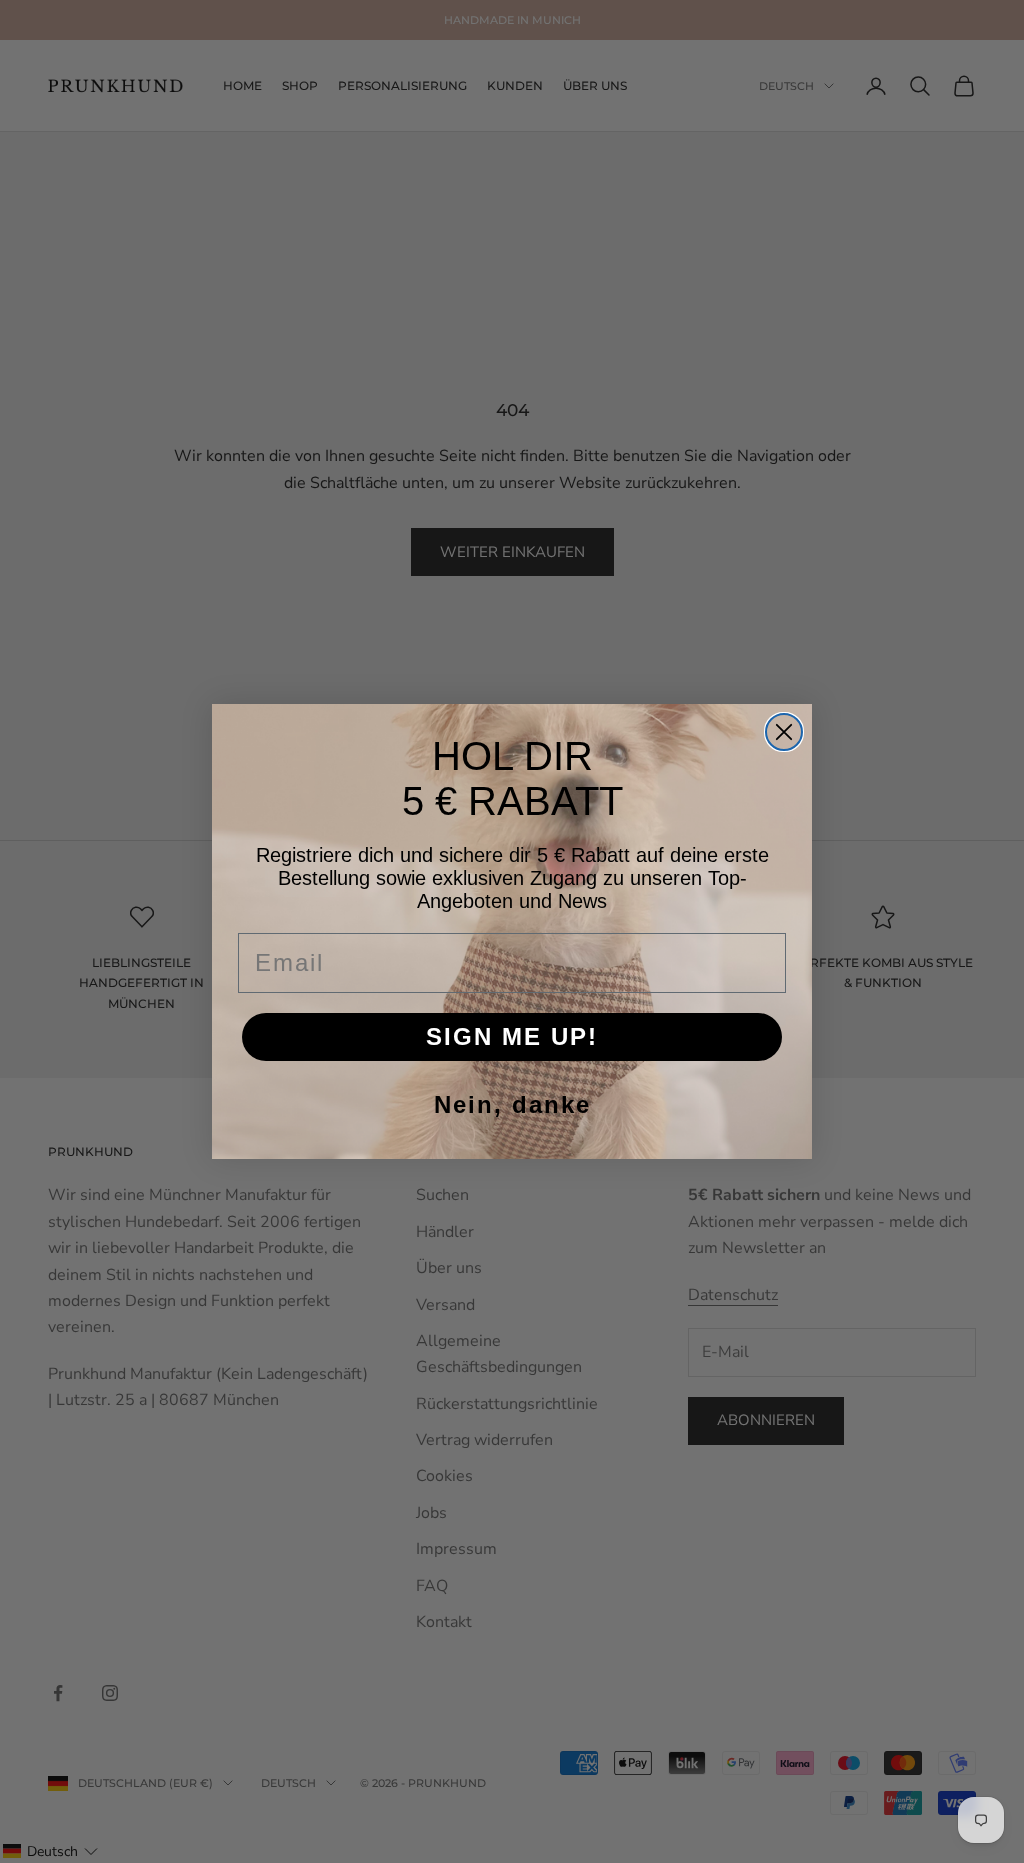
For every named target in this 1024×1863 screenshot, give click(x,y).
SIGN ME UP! (512, 1036)
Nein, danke (512, 1104)
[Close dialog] (784, 732)
